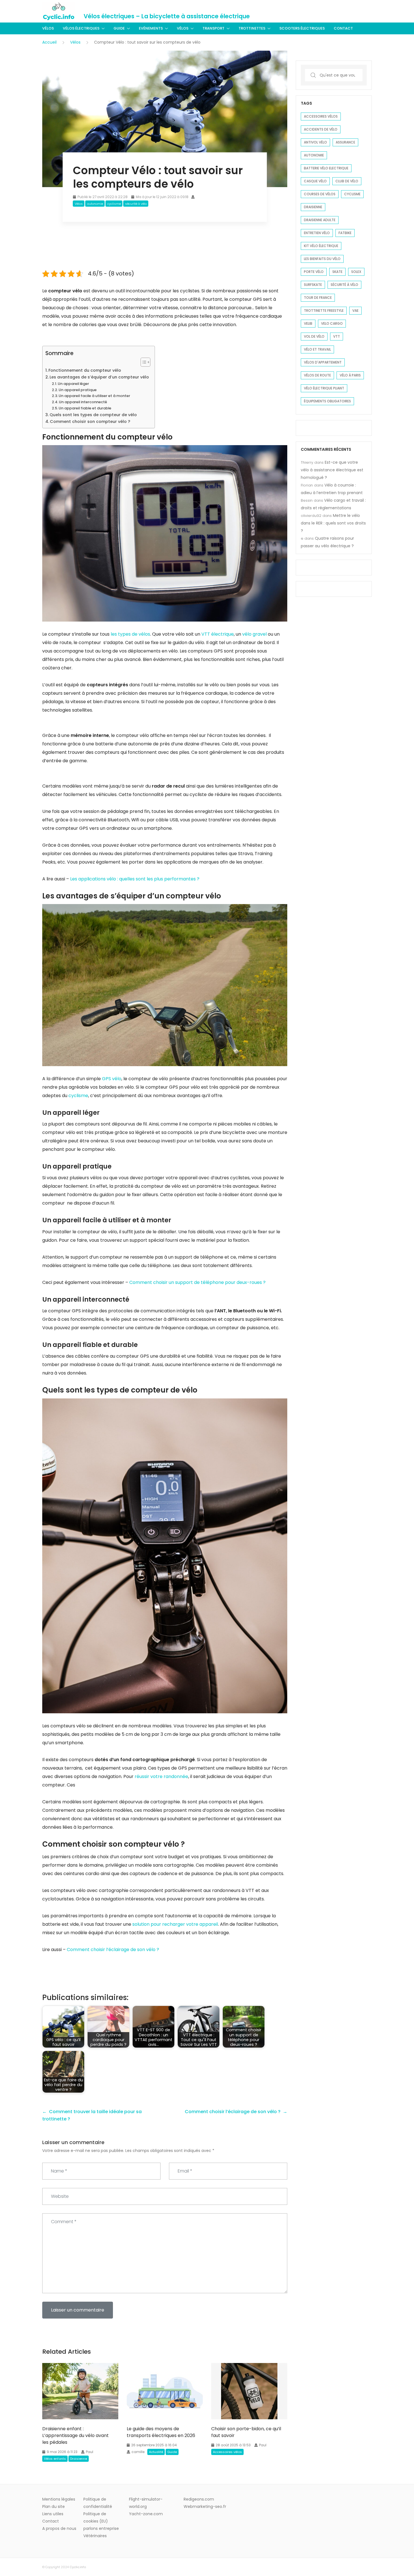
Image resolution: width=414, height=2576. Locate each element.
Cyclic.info (78, 2567)
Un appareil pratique (78, 390)
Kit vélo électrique (321, 246)
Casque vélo (315, 181)
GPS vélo (111, 1079)
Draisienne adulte (320, 220)
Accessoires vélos (227, 2452)
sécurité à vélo (136, 204)
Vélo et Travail (317, 349)
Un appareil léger (73, 384)
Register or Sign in (355, 11)
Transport (213, 28)
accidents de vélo (321, 129)
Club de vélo (347, 181)
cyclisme (114, 204)
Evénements (151, 28)
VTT (337, 336)
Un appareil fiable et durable (85, 408)
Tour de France (318, 298)
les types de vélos (130, 634)
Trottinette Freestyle (324, 310)
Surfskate (313, 285)
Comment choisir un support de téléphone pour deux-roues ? (197, 1282)
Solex (356, 272)
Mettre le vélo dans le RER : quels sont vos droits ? (333, 523)
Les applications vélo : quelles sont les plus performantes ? (134, 879)
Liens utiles (53, 2514)
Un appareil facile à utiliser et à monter (94, 396)
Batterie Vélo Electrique (326, 168)
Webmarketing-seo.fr (205, 2507)
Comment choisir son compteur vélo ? (90, 422)
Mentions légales (59, 2499)
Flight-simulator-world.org (146, 2503)
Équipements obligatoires (327, 401)
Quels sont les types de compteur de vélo (93, 415)
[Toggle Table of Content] (143, 362)
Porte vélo (314, 272)
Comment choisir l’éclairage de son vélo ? (113, 1950)
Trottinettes (252, 28)
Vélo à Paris (350, 375)
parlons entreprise (101, 2528)
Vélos (48, 28)
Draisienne (79, 2459)
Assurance (345, 142)
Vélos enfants (55, 2459)
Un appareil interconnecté (83, 402)
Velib (308, 323)
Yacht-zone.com (146, 2514)
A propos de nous (59, 2528)
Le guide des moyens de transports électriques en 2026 (161, 2432)
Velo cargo (332, 323)
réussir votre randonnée (161, 1776)
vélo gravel (254, 634)
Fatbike (345, 233)
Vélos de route (317, 375)
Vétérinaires (95, 2536)
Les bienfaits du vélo (322, 259)
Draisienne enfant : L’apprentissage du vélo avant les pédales (75, 2435)
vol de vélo (314, 336)
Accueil (49, 42)
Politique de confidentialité (98, 2503)
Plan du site (54, 2507)
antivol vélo (315, 142)
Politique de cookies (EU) (96, 2517)
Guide (119, 28)
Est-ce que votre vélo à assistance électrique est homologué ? (332, 470)
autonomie (95, 204)
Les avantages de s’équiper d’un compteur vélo (99, 377)
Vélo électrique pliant (324, 388)
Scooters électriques (302, 28)
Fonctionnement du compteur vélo (85, 370)
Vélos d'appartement (323, 362)
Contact (343, 28)
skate (337, 272)
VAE (355, 310)
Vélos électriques (81, 28)
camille (138, 2452)
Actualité (156, 2452)
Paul (90, 2452)
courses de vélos (320, 194)
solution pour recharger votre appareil (175, 1924)
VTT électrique (217, 634)
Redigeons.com (199, 2499)
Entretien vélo (317, 233)
